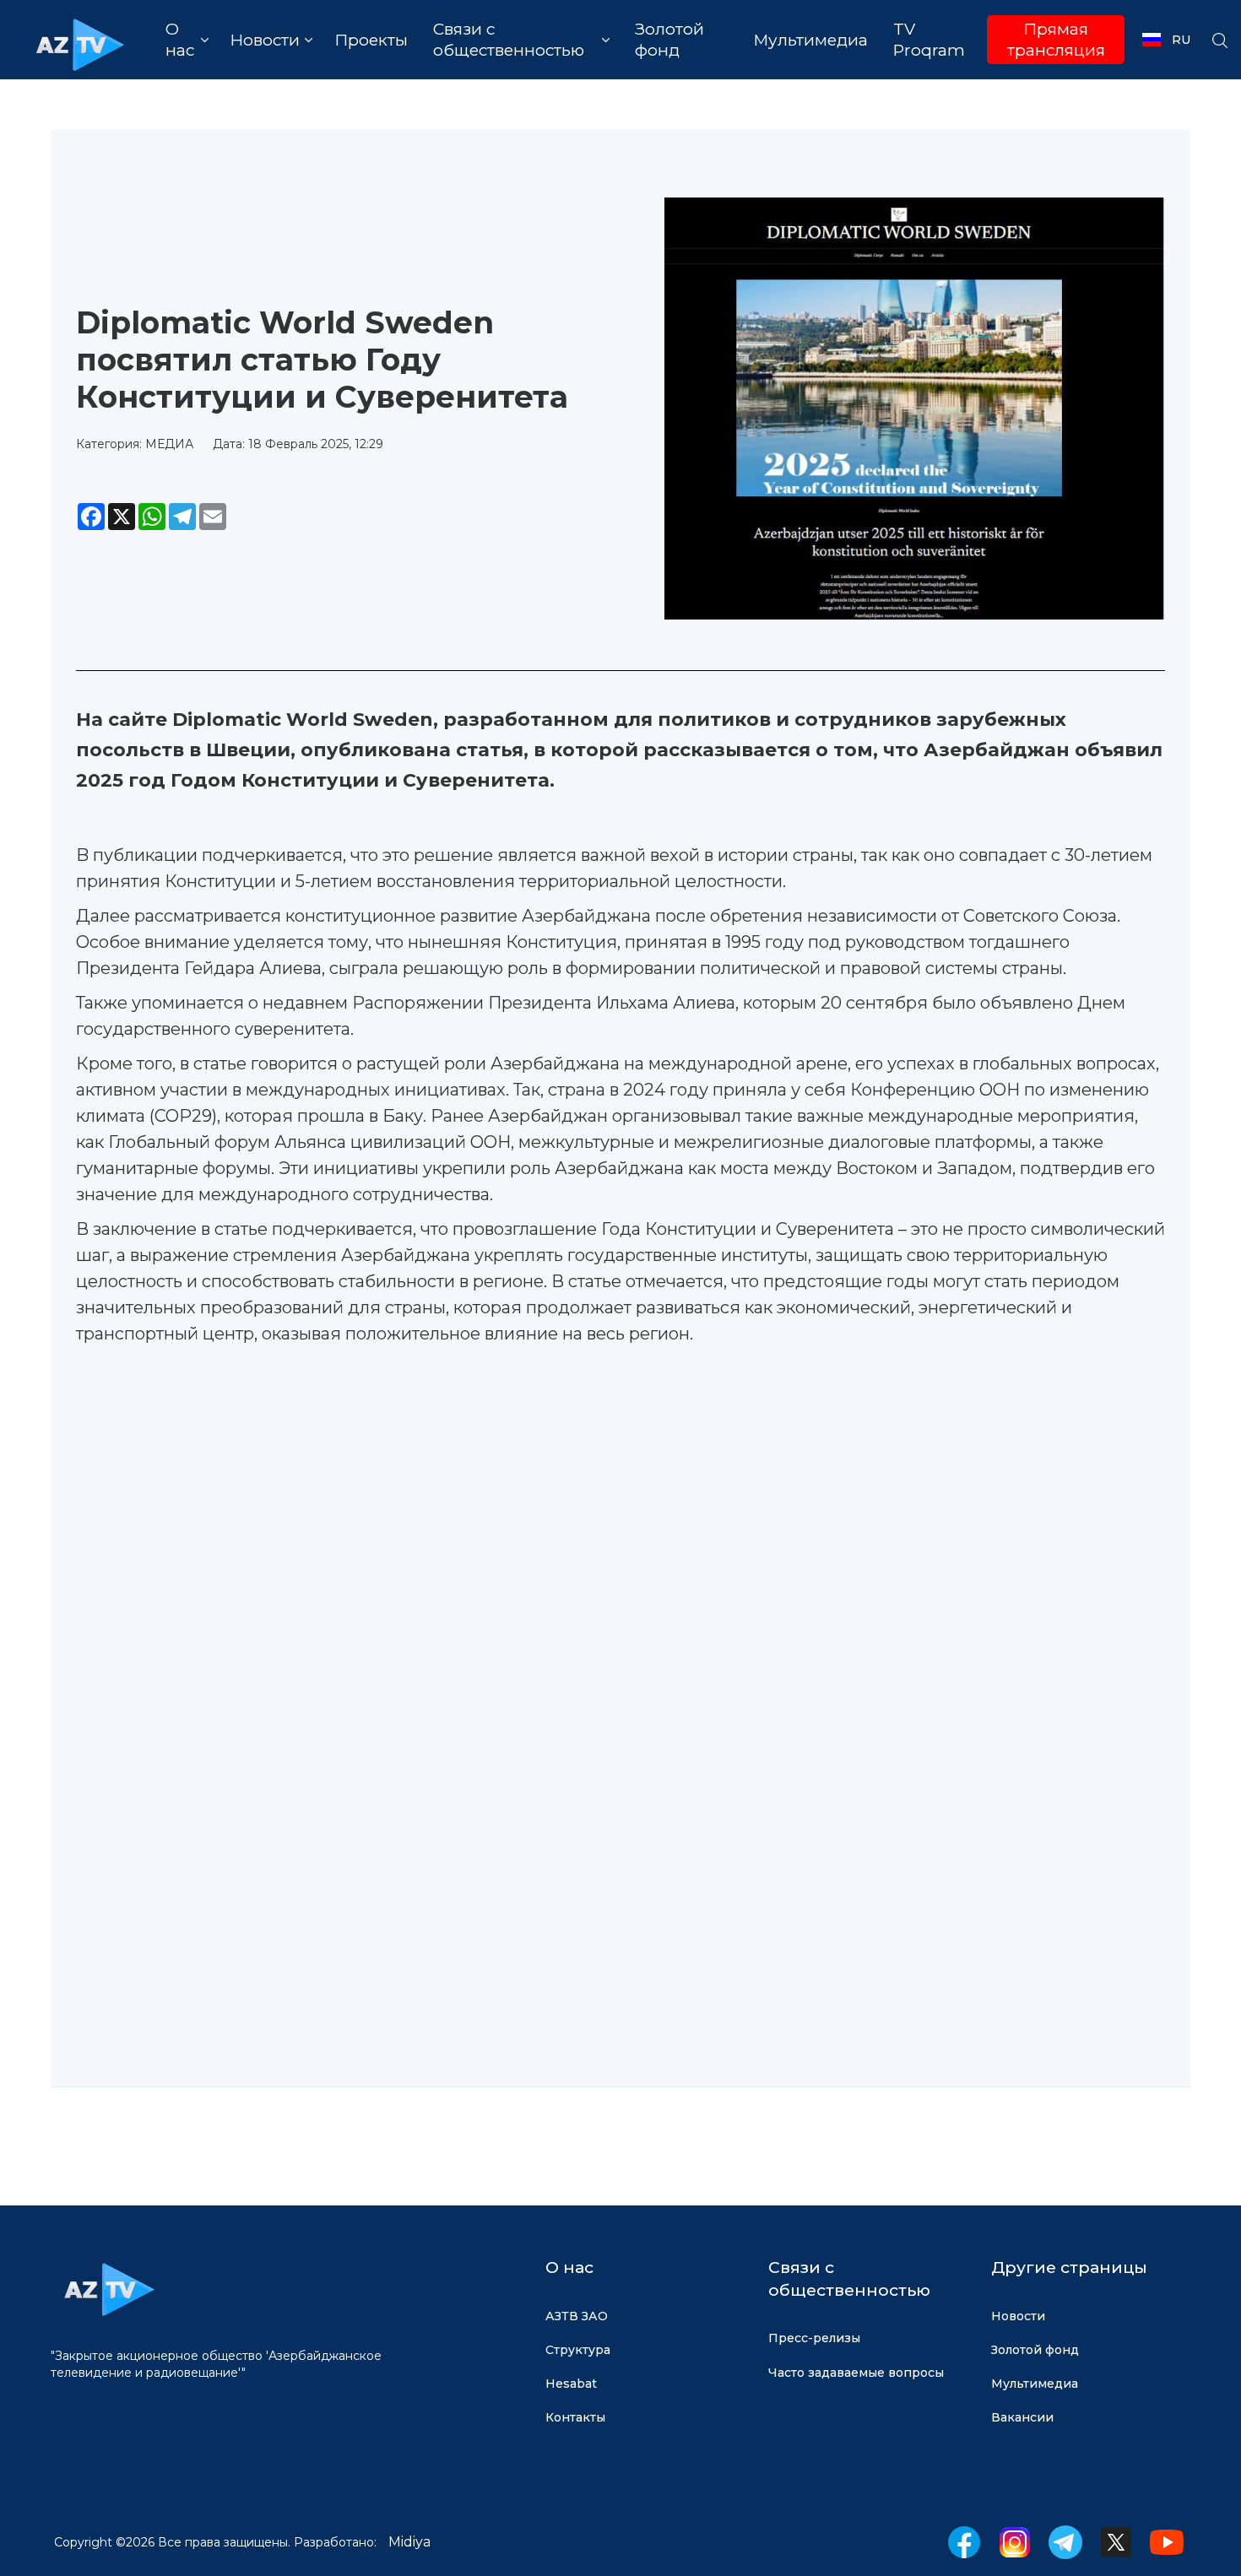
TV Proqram (929, 40)
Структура (578, 2350)
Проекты (371, 40)
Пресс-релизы (814, 2338)
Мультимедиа (810, 40)
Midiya (409, 2542)
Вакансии (1022, 2417)
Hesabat (571, 2384)
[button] (187, 40)
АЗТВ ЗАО (577, 2316)
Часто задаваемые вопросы (856, 2373)
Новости (1018, 2316)
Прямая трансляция (1056, 40)
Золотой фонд (669, 40)
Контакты (575, 2417)
